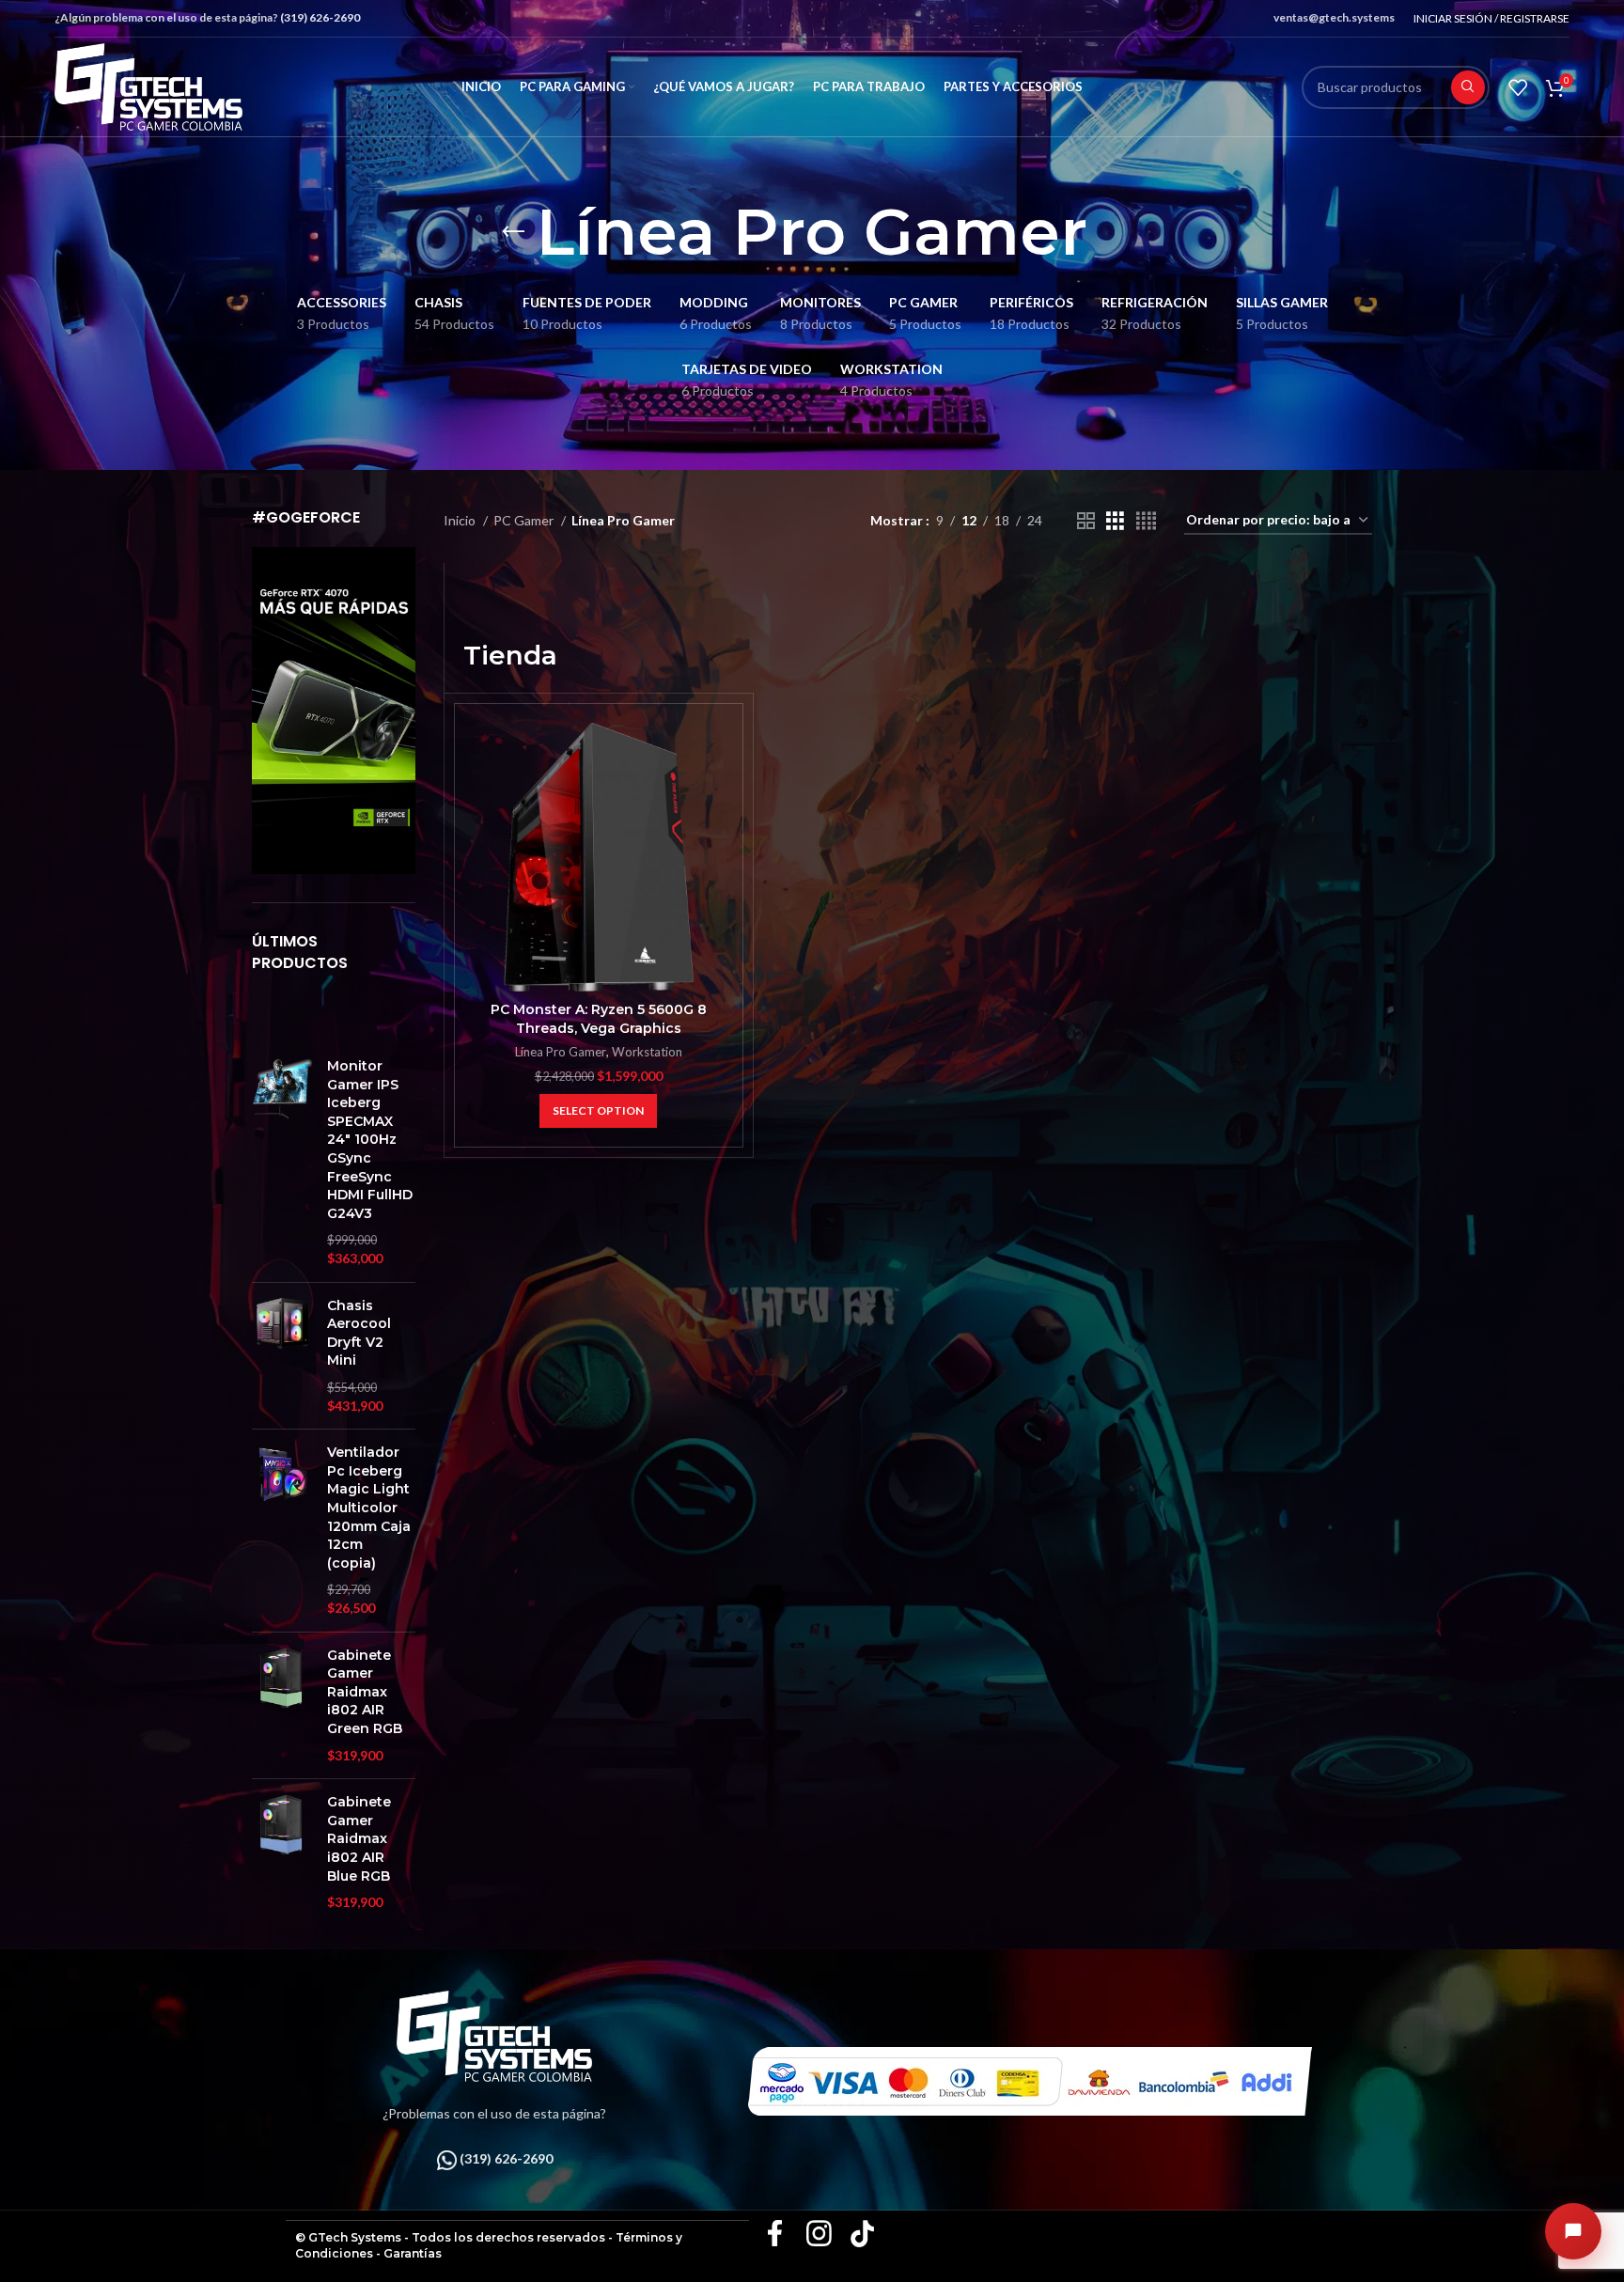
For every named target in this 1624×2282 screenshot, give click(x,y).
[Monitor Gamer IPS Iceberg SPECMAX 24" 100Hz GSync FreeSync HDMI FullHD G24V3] (282, 1163)
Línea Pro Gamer (561, 1052)
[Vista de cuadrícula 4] (1146, 521)
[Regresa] (513, 232)
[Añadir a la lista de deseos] (719, 796)
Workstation (647, 1052)
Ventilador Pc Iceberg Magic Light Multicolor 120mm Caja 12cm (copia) (369, 1508)
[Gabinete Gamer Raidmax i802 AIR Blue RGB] (282, 1852)
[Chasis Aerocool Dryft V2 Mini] (282, 1356)
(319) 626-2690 (320, 17)
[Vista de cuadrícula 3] (1115, 521)
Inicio (461, 520)
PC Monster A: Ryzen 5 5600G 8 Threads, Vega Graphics (599, 1019)
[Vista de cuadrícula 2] (1086, 521)
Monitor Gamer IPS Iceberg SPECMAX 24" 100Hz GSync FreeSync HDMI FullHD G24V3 (370, 1140)
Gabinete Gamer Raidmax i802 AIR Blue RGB (359, 1838)
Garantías (413, 2253)
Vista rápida (719, 753)
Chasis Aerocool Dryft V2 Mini (359, 1333)
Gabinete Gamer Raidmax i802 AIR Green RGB (365, 1692)
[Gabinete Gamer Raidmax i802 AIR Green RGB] (282, 1706)
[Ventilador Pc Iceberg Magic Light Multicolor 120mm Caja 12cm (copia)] (282, 1530)
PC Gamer (525, 520)
